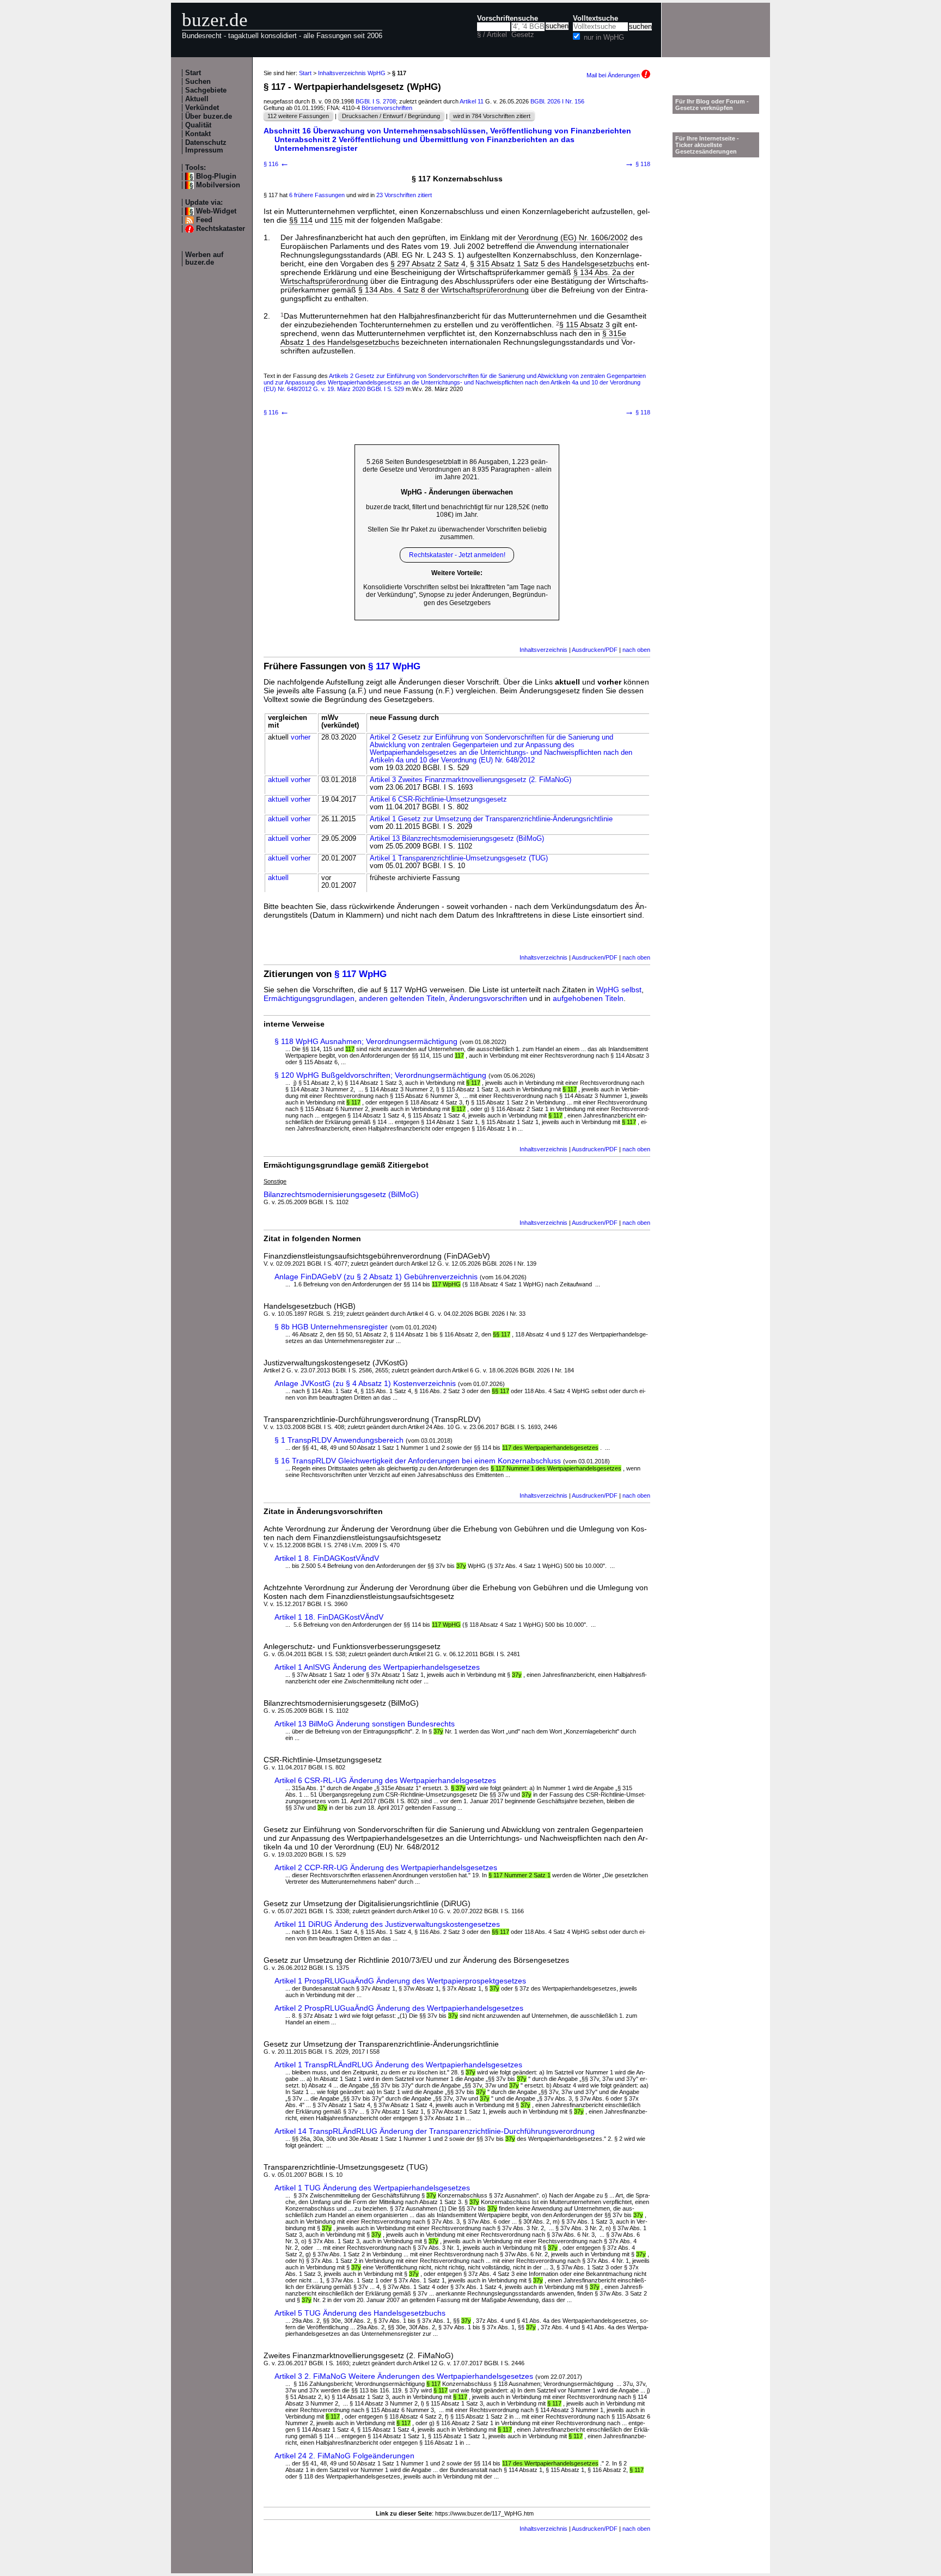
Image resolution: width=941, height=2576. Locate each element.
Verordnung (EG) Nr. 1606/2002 (573, 237)
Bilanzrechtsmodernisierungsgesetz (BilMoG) (341, 1194)
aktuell (278, 780)
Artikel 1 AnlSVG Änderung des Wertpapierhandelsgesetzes (377, 1667)
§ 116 (276, 164)
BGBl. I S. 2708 (376, 101)
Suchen (198, 82)
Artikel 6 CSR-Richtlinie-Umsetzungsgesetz (438, 799)
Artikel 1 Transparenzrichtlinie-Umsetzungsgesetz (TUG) (459, 858)
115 (336, 220)
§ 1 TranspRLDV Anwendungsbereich (339, 1440)
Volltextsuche (595, 19)
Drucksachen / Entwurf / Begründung (391, 116)
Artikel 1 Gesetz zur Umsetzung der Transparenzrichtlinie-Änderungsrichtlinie (491, 819)
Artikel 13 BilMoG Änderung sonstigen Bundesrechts (365, 1724)
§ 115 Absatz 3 (585, 325)
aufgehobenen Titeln (588, 998)
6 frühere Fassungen (317, 195)
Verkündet (202, 108)
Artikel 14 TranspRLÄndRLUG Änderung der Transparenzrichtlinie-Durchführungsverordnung (435, 2131)
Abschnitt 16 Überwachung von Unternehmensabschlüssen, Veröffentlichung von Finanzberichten (447, 131)
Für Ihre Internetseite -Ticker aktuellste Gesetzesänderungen (707, 145)
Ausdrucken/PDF (595, 650)
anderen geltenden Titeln (402, 998)
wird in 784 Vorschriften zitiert (492, 116)
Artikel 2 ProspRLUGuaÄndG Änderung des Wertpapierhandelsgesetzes (399, 2008)
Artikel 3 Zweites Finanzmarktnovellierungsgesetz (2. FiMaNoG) (471, 780)
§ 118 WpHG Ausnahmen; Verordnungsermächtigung (366, 1041)
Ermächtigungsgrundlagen (309, 998)
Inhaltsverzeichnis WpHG (352, 73)
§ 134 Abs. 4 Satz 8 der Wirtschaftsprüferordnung (444, 290)
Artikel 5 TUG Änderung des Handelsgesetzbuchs (360, 2313)
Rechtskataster (221, 229)
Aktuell (197, 99)
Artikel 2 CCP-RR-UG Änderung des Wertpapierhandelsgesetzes (386, 1867)
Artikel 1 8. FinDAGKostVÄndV (327, 1558)
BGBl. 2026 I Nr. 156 (557, 101)
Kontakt (198, 134)
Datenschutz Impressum (206, 146)
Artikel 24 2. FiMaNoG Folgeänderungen (344, 2456)
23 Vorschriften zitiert (404, 195)
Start (193, 73)
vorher (301, 737)
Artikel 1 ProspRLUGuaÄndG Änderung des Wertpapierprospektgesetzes (400, 1981)
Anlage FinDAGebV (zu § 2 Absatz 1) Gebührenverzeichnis (376, 1277)
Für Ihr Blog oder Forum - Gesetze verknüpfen (712, 105)
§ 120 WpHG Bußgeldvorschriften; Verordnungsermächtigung (380, 1075)
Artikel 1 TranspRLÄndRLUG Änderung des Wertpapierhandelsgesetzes (398, 2065)
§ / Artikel (492, 35)
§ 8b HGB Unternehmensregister (331, 1327)
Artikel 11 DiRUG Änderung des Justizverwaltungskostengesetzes (387, 1924)
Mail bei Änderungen (614, 75)
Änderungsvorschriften (488, 998)
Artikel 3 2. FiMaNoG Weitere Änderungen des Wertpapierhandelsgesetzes (404, 2376)
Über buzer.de (209, 117)
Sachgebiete (206, 90)
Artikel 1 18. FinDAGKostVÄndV (329, 1617)
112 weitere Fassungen (298, 116)
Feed (204, 220)
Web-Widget (216, 211)
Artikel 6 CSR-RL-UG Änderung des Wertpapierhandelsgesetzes (385, 1780)
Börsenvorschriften (387, 108)
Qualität (198, 125)
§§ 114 (301, 220)
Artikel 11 (472, 101)
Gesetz (523, 35)
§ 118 (637, 164)
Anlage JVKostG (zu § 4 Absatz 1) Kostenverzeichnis (365, 1383)
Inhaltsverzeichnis (543, 650)
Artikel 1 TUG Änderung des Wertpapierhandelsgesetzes (372, 2188)
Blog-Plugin (216, 176)
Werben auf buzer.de (204, 259)
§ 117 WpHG (394, 666)
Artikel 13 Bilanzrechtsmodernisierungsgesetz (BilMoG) (457, 839)
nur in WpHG (604, 38)
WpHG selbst (619, 990)
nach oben (636, 650)
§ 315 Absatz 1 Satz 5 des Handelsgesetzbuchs (552, 264)
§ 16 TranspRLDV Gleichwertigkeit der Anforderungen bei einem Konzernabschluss (418, 1461)
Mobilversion (218, 185)
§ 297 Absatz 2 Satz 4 (428, 264)
